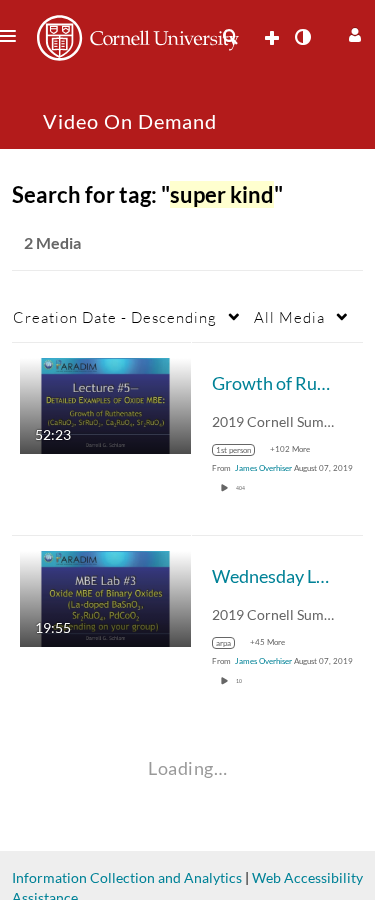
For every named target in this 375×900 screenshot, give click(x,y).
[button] (352, 32)
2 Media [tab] (52, 242)
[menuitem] (230, 37)
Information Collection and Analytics (127, 877)
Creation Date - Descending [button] (115, 317)
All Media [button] (289, 317)
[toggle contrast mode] (302, 37)
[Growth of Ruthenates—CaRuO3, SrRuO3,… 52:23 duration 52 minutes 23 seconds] (105, 404)
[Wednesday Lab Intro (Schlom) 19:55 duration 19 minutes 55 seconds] (105, 597)
